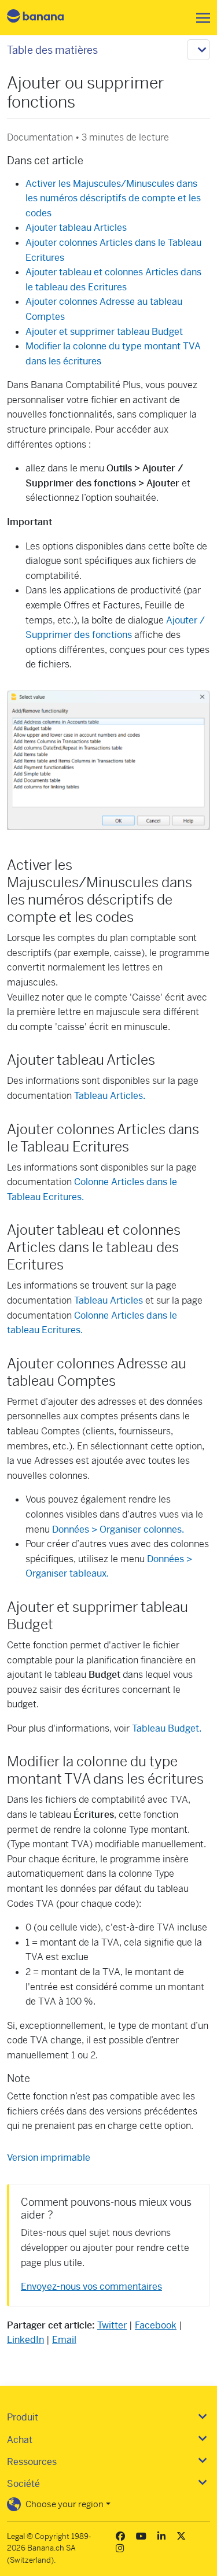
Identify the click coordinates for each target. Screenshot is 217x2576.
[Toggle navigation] (200, 18)
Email (64, 2340)
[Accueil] (45, 18)
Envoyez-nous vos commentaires (91, 2287)
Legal (16, 2536)
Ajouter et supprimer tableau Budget (104, 332)
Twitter (112, 2325)
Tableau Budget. (167, 1728)
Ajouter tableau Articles (76, 228)
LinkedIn (25, 2340)
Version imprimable (49, 2158)
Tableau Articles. (110, 1096)
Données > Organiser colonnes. (118, 1529)
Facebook (156, 2325)
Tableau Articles (108, 1300)
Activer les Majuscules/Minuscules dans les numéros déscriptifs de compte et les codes (113, 198)
